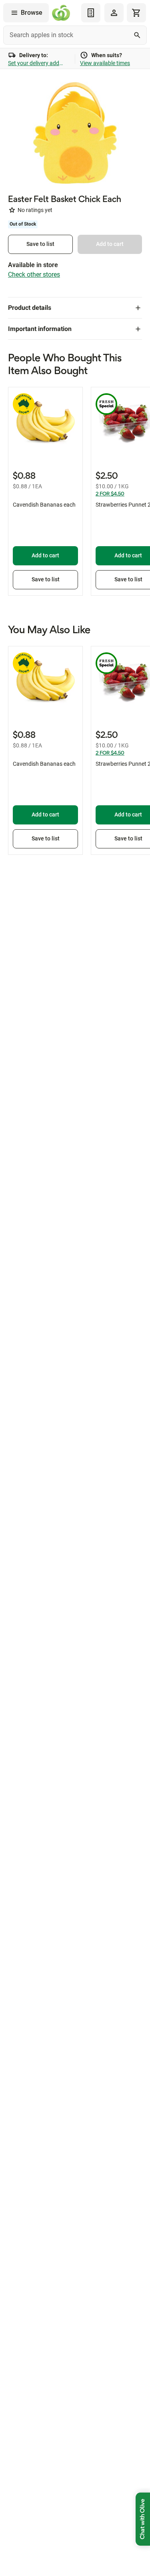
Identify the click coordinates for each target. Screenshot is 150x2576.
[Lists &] (91, 13)
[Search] (137, 35)
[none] (114, 13)
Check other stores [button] (34, 274)
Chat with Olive (143, 2519)
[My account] (114, 13)
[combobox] (75, 35)
